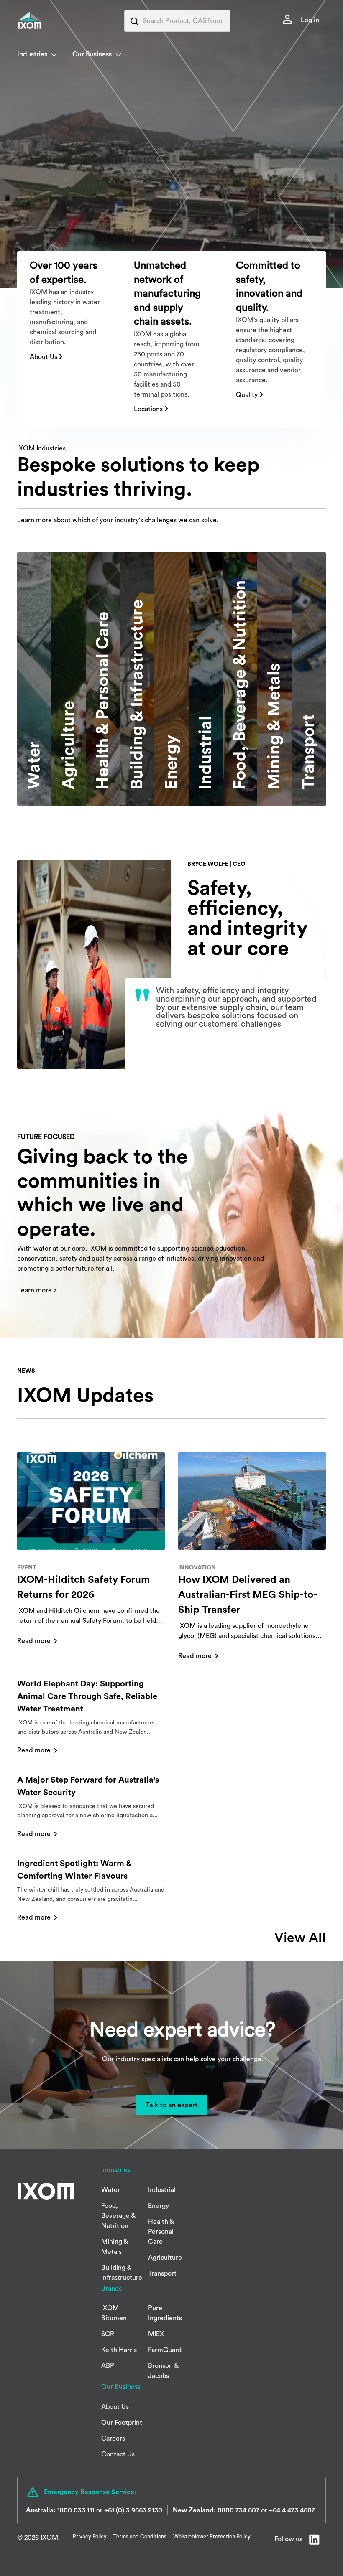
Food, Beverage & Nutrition (118, 2216)
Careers (113, 2439)
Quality (248, 395)
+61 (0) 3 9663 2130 (133, 2510)
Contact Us (118, 2454)
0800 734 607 (238, 2510)
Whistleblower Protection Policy (212, 2537)
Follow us (288, 2539)
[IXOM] (46, 20)
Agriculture (165, 2258)
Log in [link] (309, 20)
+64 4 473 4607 (292, 2510)
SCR (108, 2334)
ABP (108, 2366)
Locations (149, 409)
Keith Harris (119, 2350)
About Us (44, 357)
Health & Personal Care (161, 2232)
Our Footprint (122, 2423)
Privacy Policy (90, 2537)
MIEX (156, 2334)
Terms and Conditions (140, 2537)
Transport (162, 2273)
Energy (159, 2206)
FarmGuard (165, 2350)
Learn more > (37, 1290)
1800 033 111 (76, 2510)
